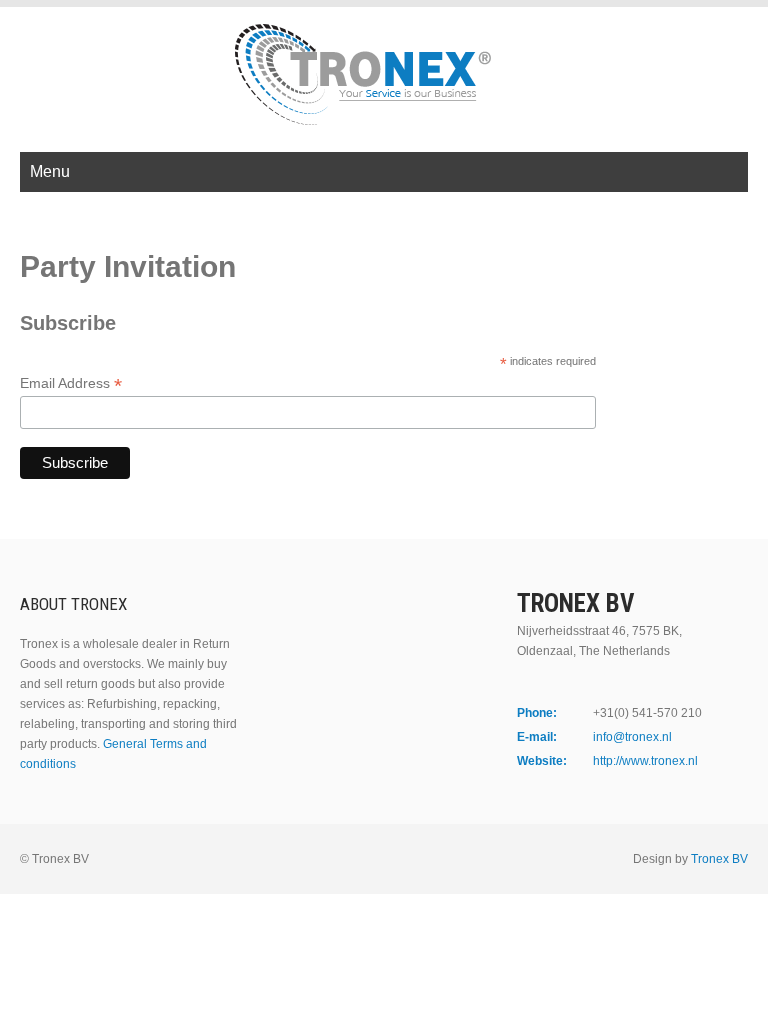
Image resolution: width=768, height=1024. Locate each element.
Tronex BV (719, 859)
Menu (50, 171)
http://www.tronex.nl (645, 761)
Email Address (71, 383)
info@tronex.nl (632, 737)
